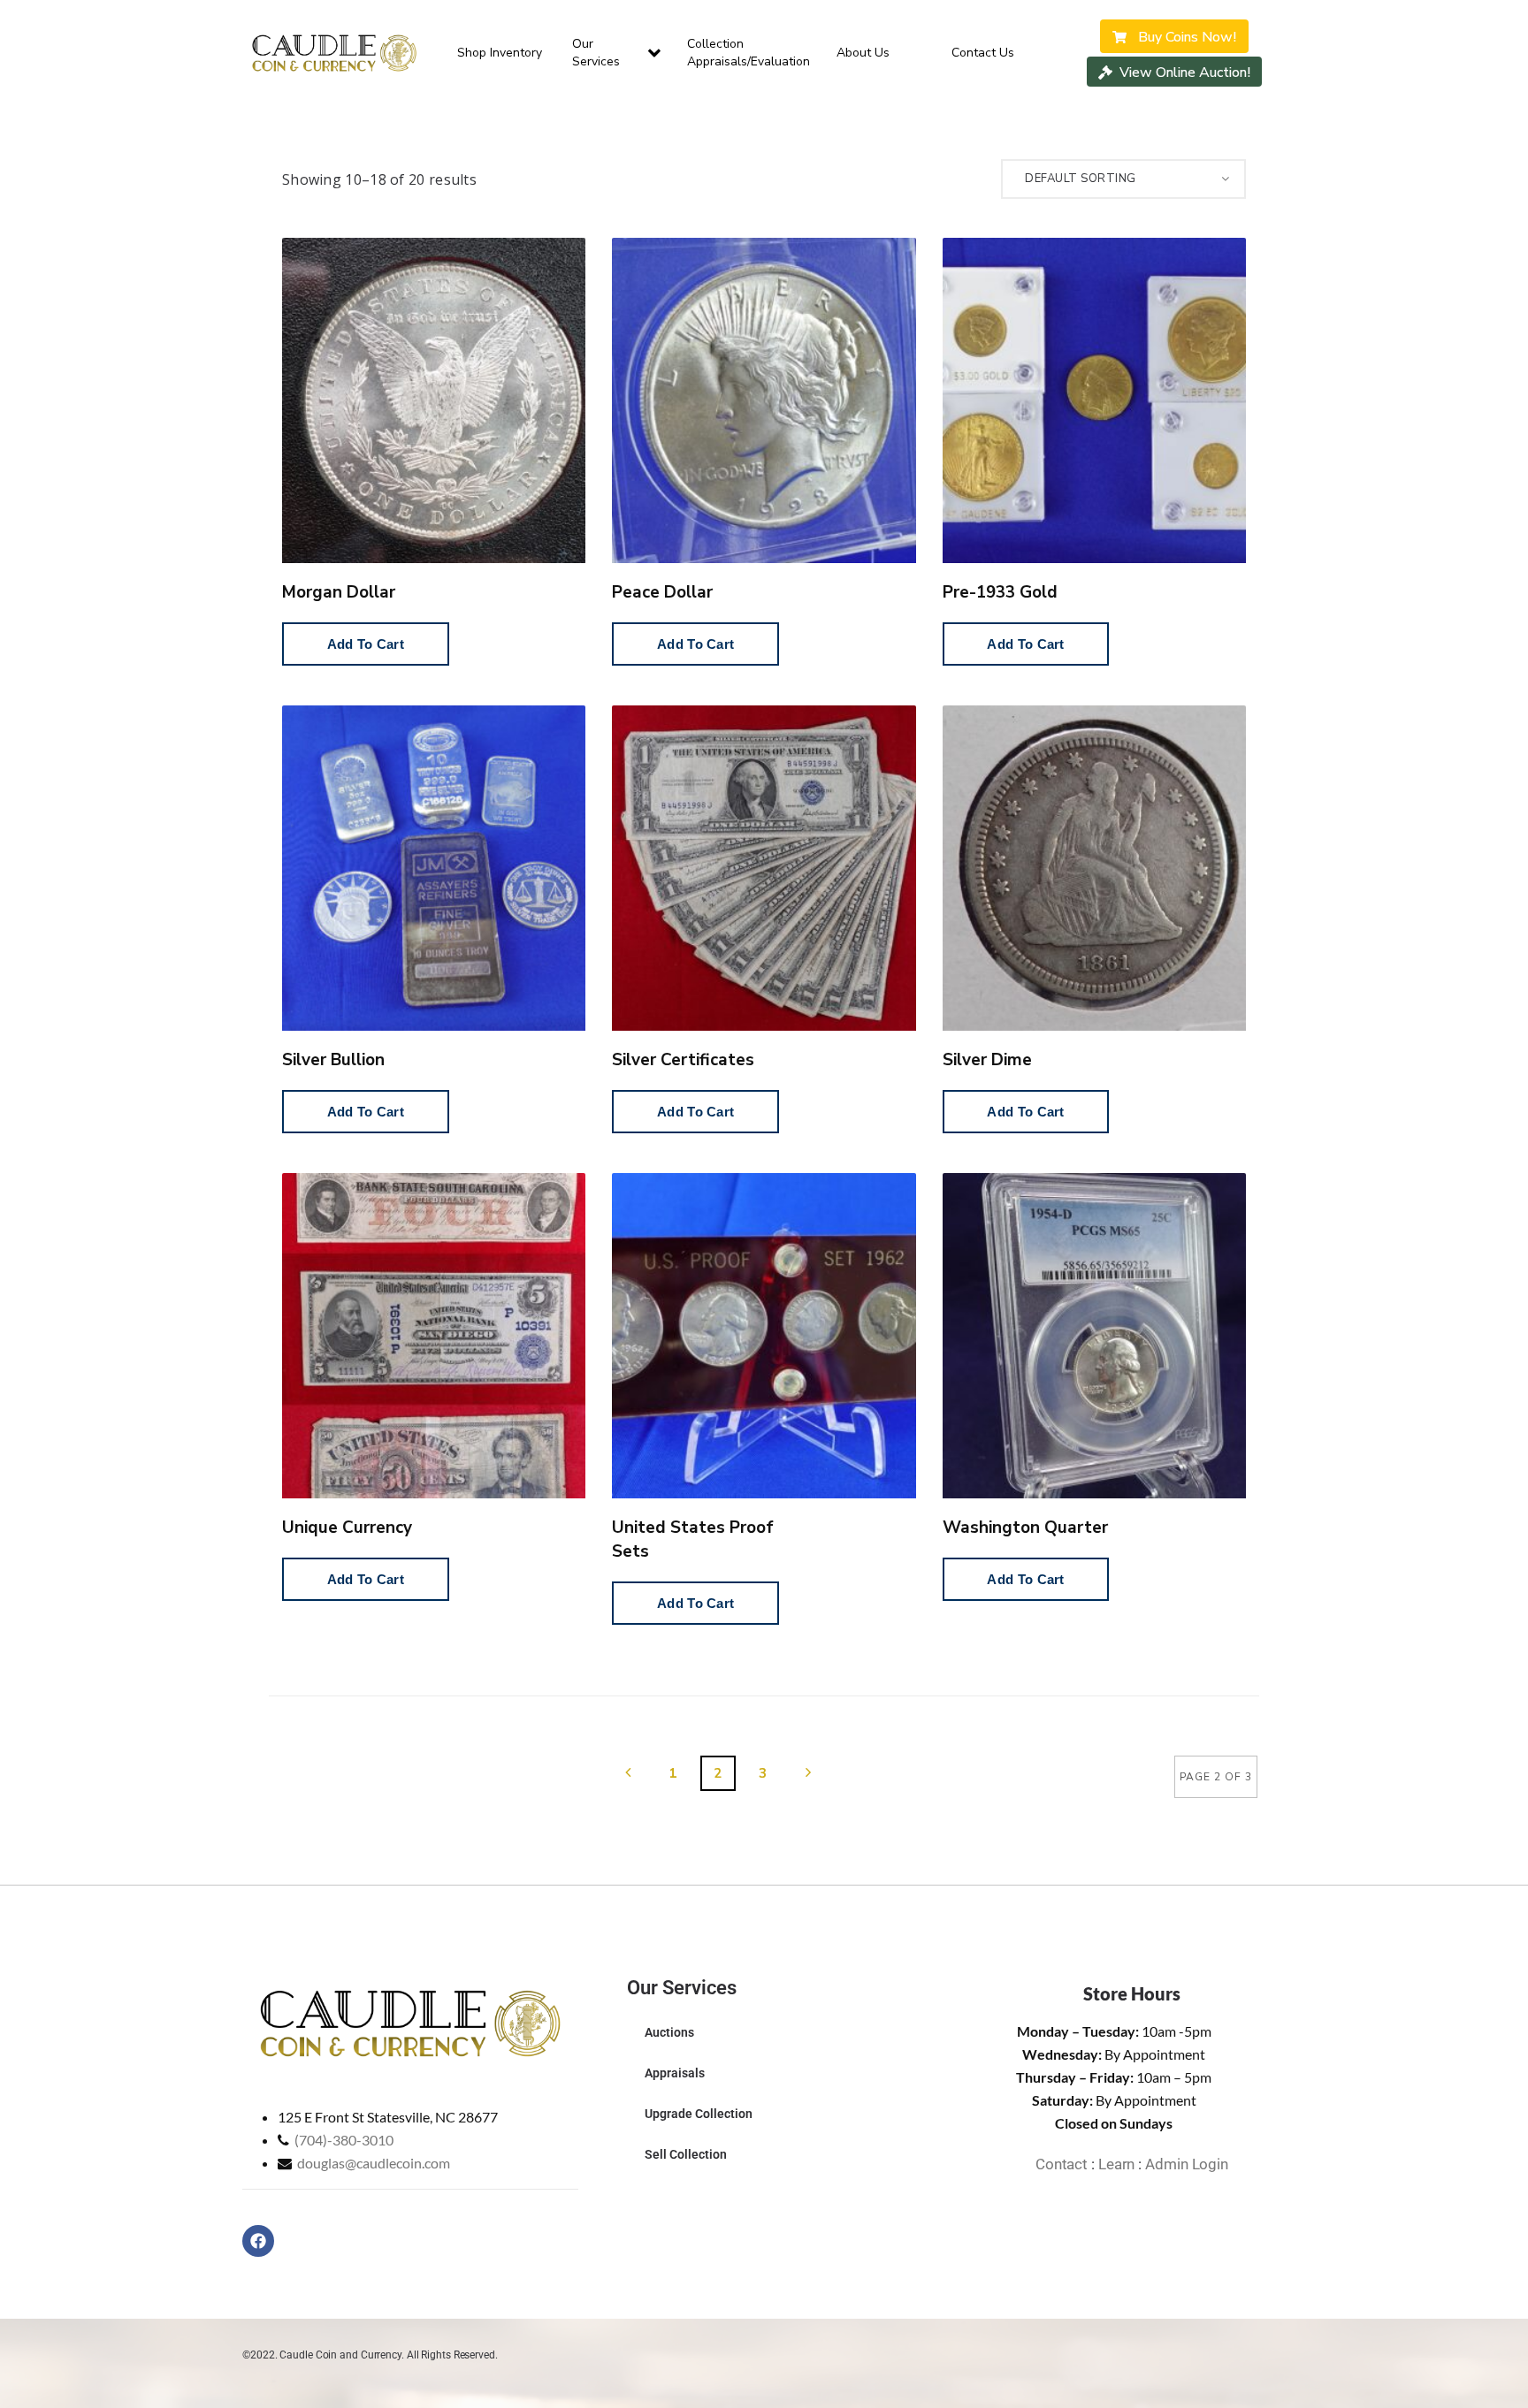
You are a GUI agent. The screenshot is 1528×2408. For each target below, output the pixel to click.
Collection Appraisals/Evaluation (749, 53)
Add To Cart (366, 644)
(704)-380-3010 (344, 2140)
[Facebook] (258, 2241)
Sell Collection (686, 2154)
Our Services (596, 53)
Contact (1062, 2164)
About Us (863, 53)
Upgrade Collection (699, 2114)
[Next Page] (808, 1773)
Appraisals (675, 2073)
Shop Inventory (500, 53)
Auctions (669, 2032)
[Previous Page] (628, 1773)
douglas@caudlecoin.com (374, 2163)
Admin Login (1187, 2164)
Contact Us (983, 53)
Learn (1117, 2164)
